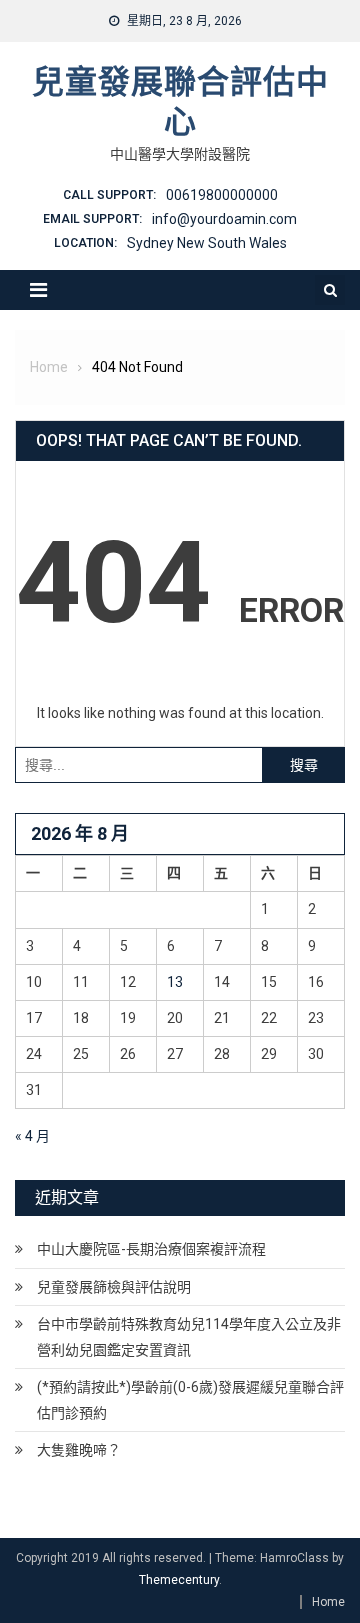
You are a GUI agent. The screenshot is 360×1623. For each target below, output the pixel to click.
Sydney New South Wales (207, 243)
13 (175, 982)
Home (328, 1602)
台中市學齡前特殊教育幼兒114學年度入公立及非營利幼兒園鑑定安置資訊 (189, 1337)
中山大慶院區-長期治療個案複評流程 (151, 1249)
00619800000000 (222, 195)
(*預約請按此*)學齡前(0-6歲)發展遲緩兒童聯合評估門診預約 (190, 1400)
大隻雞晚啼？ (79, 1450)
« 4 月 (32, 1136)
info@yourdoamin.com (224, 219)
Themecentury (179, 1580)
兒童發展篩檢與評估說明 (114, 1287)
